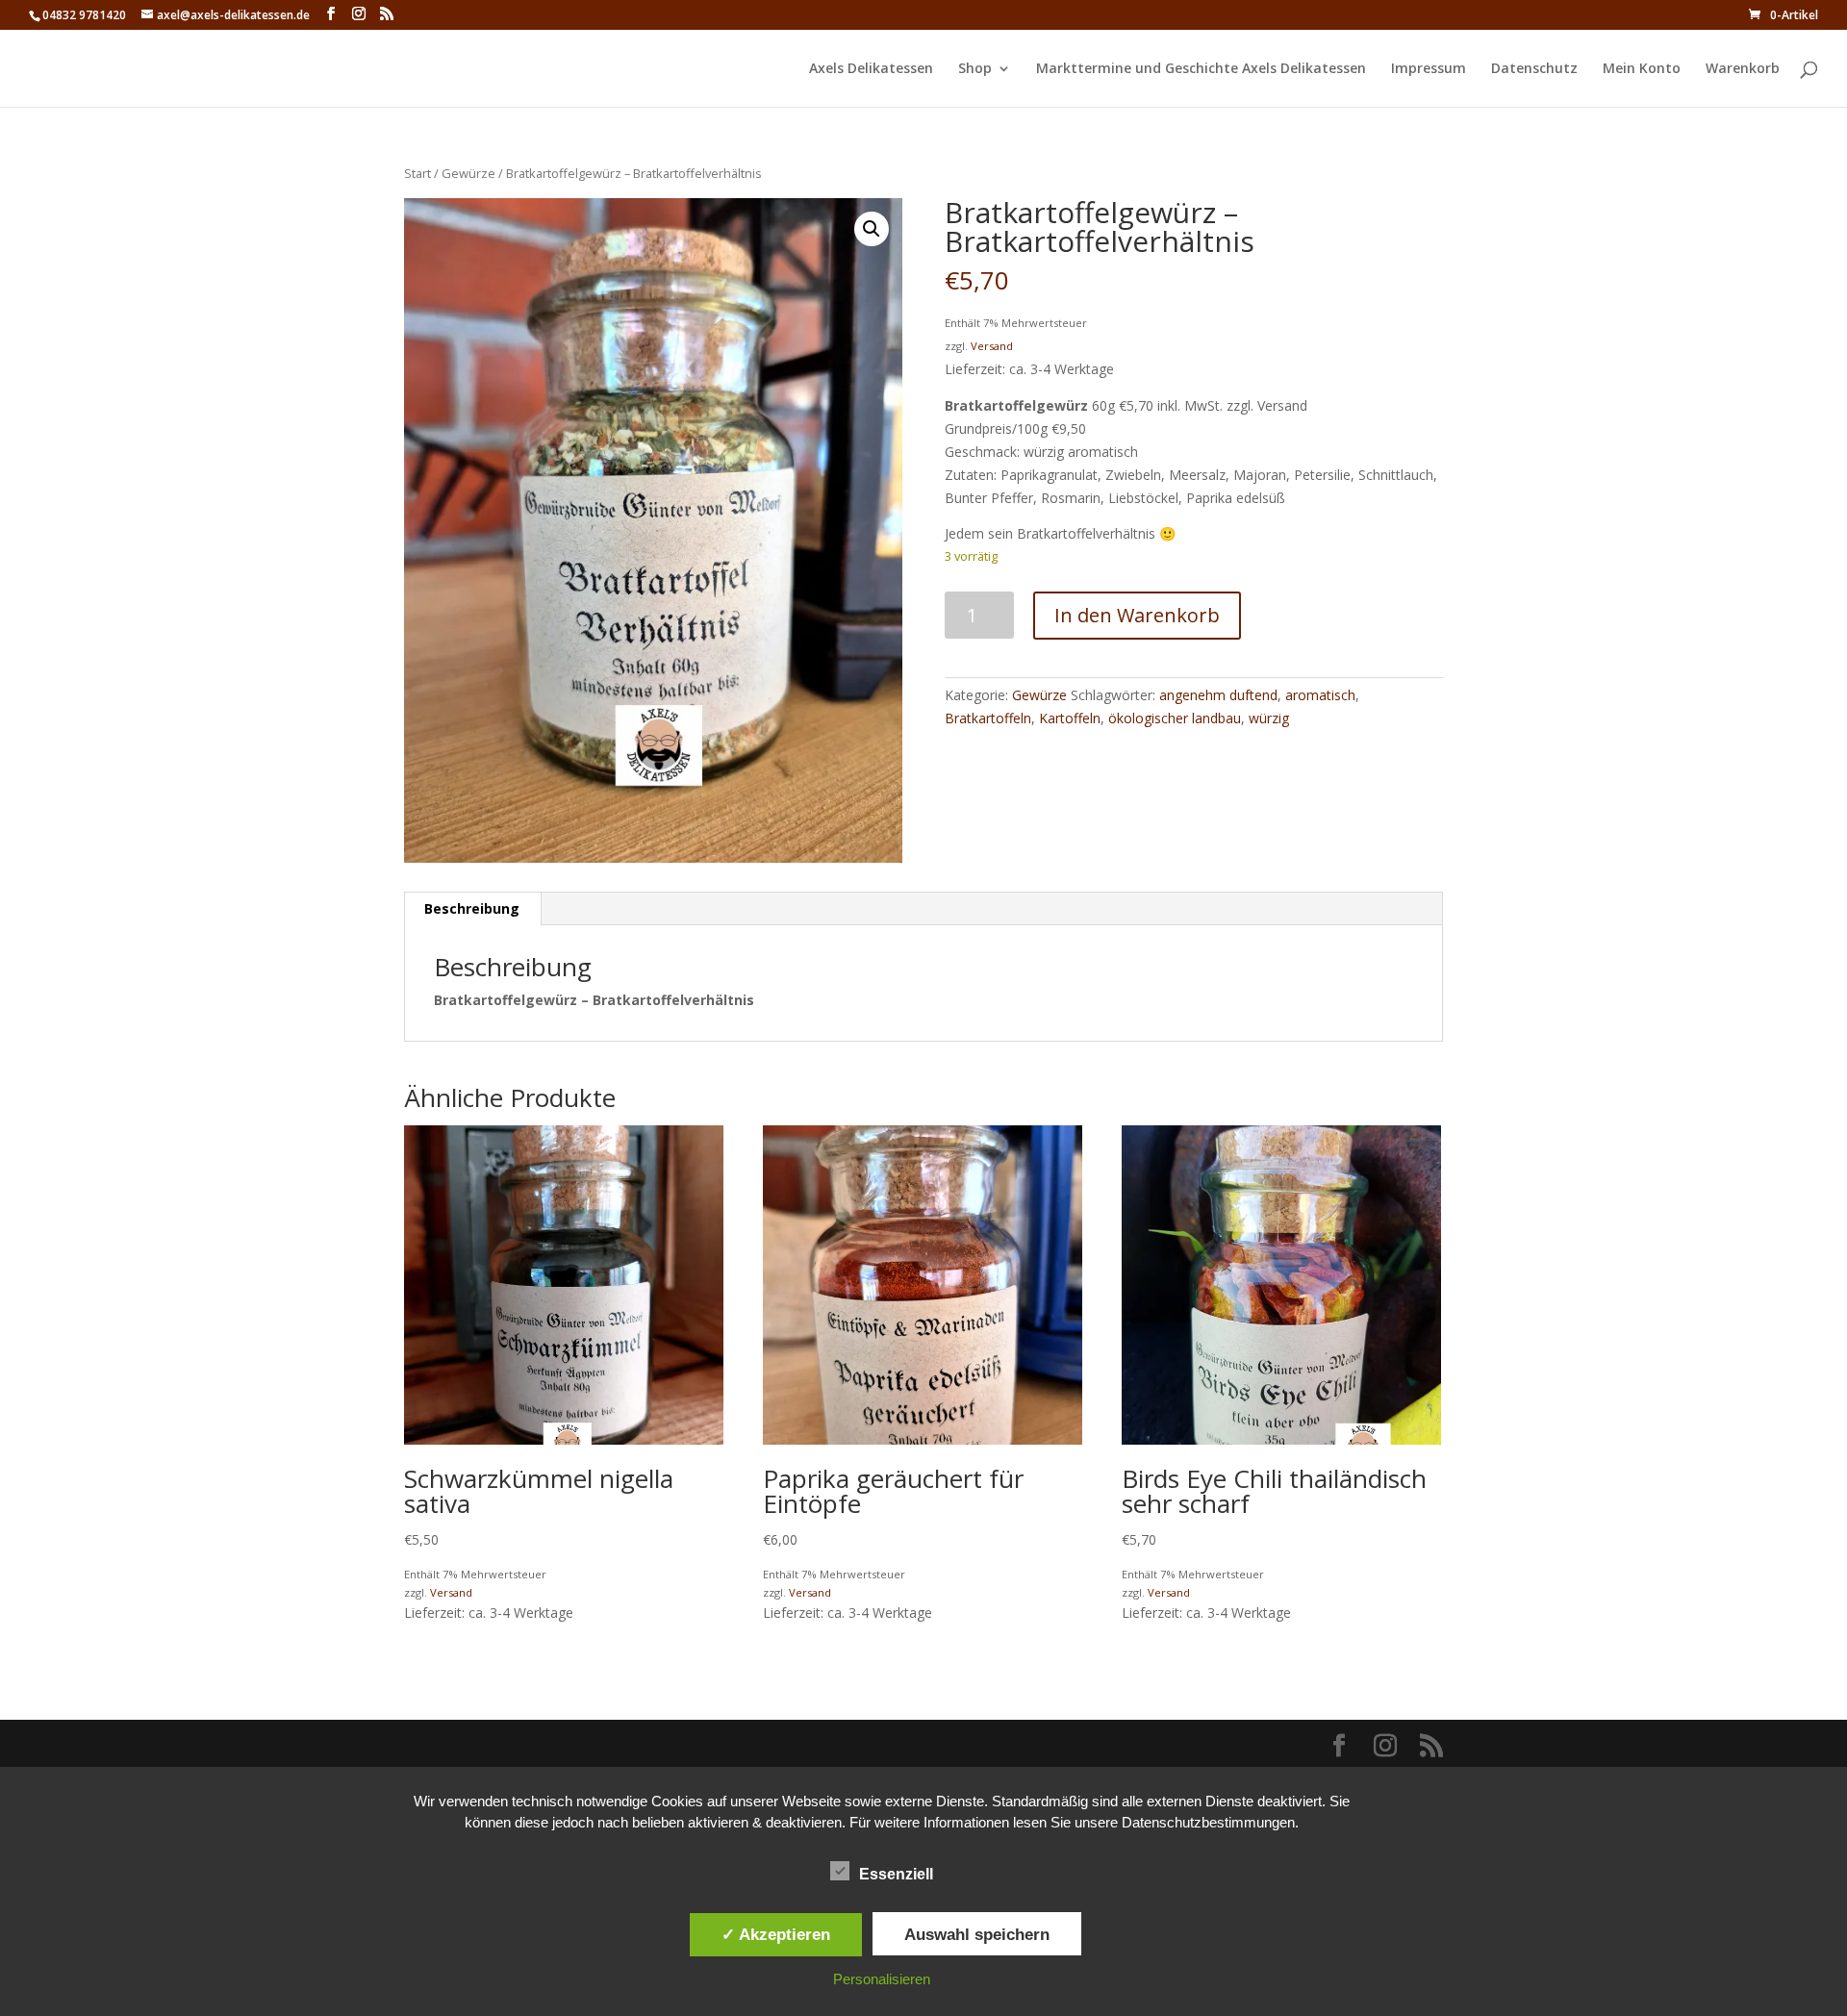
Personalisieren (882, 1979)
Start (417, 173)
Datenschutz (1534, 69)
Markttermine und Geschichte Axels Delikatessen (1201, 69)
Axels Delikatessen (871, 69)
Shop (975, 69)
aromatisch (1320, 695)
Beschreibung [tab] (472, 908)
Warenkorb (1743, 69)
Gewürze (468, 173)
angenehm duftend (1218, 695)
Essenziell (896, 1874)
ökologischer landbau (1175, 718)
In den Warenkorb (1137, 615)
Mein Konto (1642, 69)
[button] (872, 229)
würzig (1269, 718)
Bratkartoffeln (988, 718)
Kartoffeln (1070, 718)
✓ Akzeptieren (776, 1934)
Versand (992, 346)
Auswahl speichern (977, 1934)
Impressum (1429, 69)
